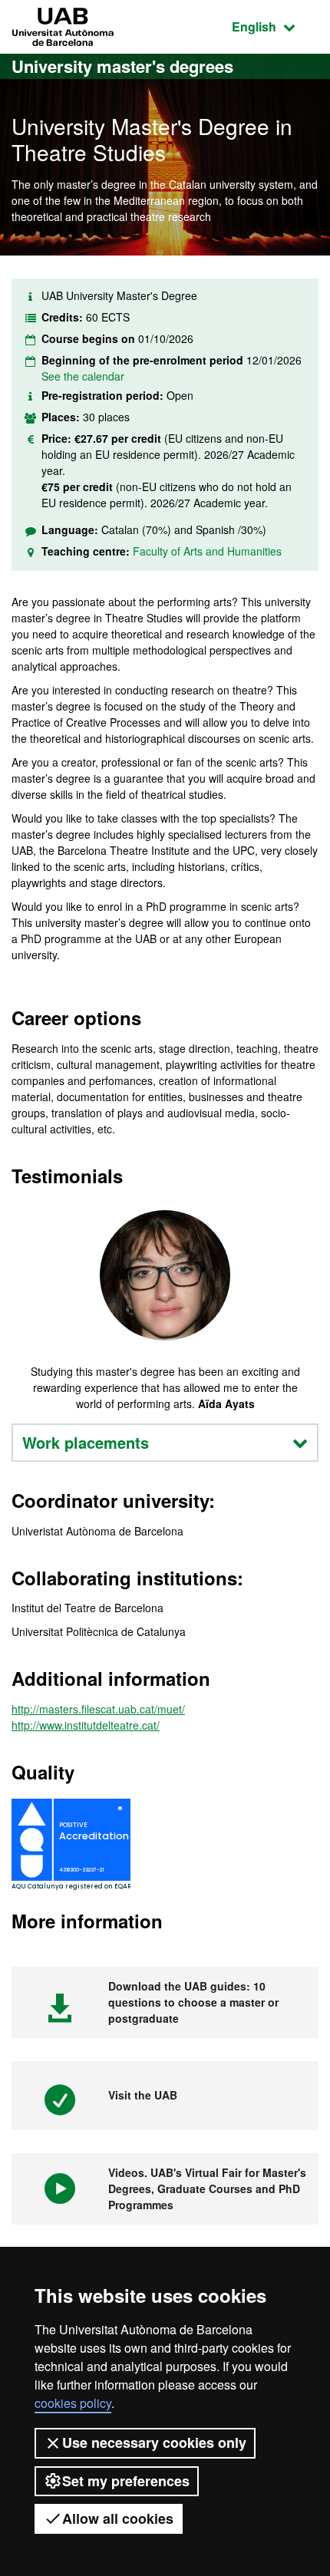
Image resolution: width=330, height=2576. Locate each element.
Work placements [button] (86, 1442)
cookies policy (73, 2403)
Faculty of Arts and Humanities (207, 551)
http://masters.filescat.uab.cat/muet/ (98, 1709)
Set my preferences (126, 2481)
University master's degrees (122, 66)
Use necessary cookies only (154, 2442)
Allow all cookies (118, 2518)
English (275, 26)
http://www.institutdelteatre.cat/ (86, 1725)
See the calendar (83, 376)
